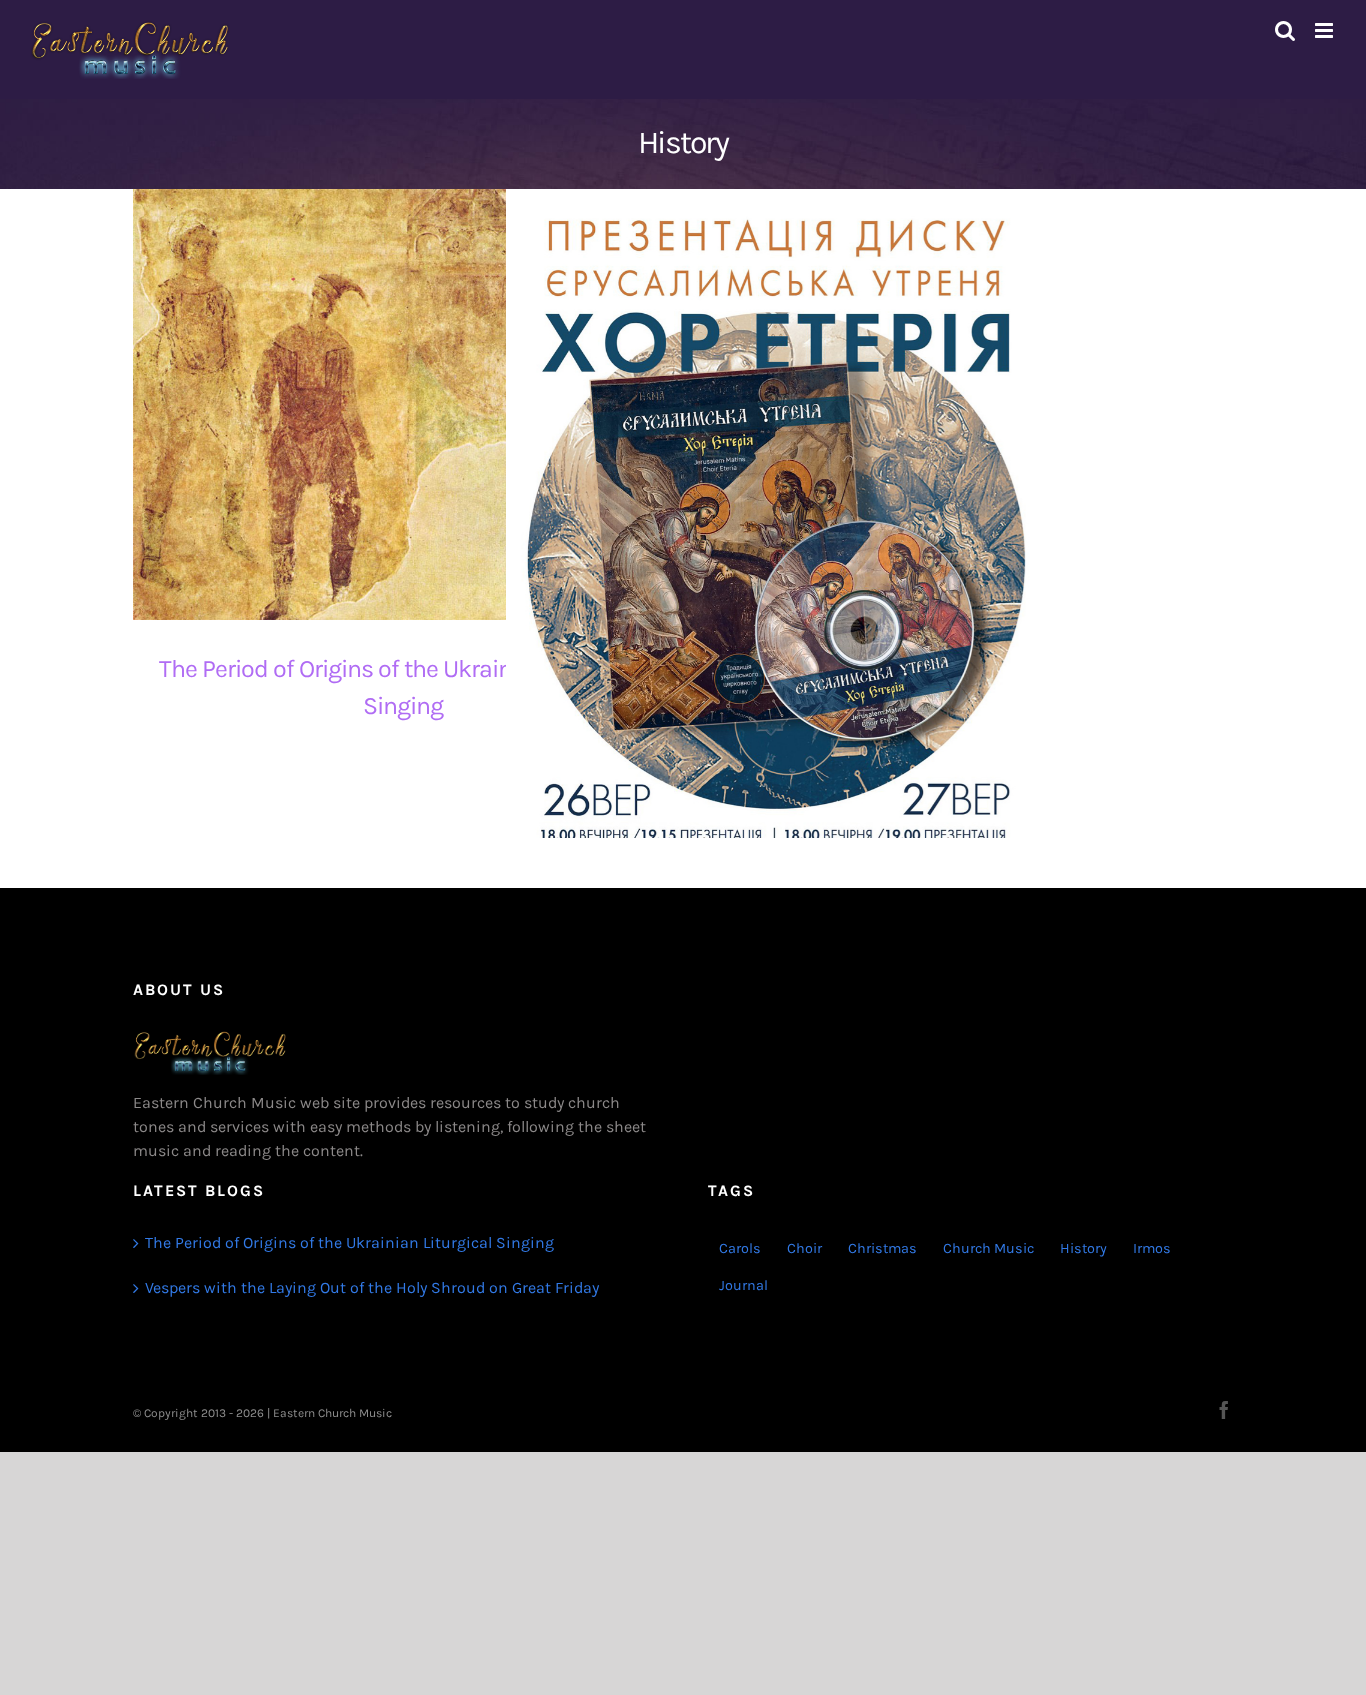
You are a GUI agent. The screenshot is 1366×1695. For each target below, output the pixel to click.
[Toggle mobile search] (1285, 30)
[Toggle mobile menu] (1325, 30)
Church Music (988, 1248)
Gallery (421, 404)
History (1083, 1248)
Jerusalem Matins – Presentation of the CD (758, 570)
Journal (743, 1285)
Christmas (882, 1248)
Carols (740, 1248)
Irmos (1152, 1248)
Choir (804, 1248)
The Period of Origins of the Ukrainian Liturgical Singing (385, 404)
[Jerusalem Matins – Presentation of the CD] (776, 570)
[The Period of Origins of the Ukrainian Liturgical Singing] (403, 404)
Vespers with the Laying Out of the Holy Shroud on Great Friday (372, 1287)
